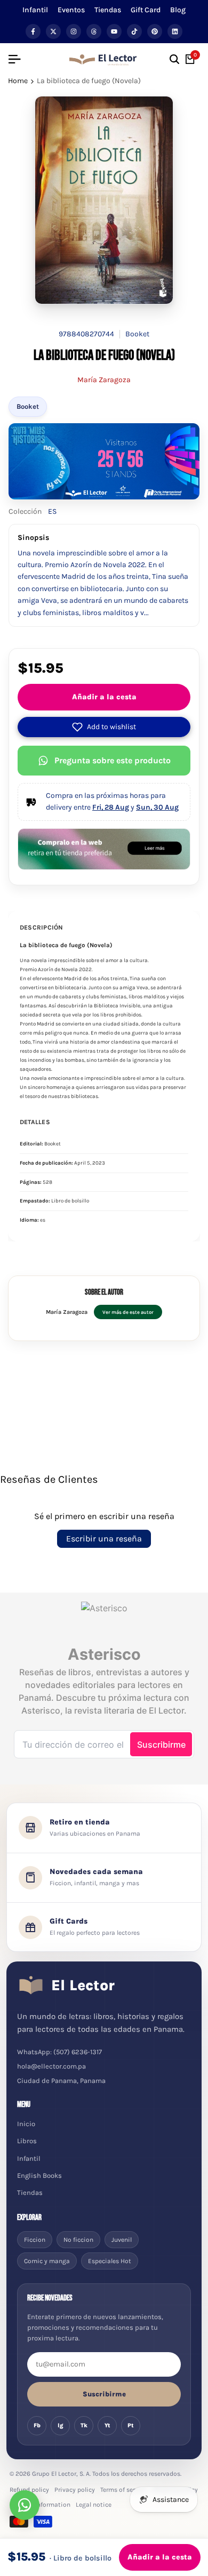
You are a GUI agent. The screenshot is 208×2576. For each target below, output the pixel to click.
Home (18, 81)
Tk (84, 2425)
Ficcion (35, 2240)
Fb (37, 2425)
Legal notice (94, 2505)
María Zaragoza (104, 380)
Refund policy (29, 2490)
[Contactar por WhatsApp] (25, 2505)
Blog (178, 10)
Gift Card (146, 10)
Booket (28, 406)
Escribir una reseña (104, 1539)
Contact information (40, 2505)
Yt (107, 2425)
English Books (39, 2175)
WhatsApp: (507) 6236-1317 (59, 2052)
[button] (104, 727)
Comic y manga (47, 2261)
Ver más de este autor (128, 1312)
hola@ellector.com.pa (51, 2066)
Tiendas (108, 10)
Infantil (35, 10)
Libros (27, 2141)
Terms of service (123, 2490)
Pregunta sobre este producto (113, 760)
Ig (61, 2425)
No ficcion (78, 2240)
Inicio (26, 2124)
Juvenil (122, 2240)
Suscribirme (104, 2394)
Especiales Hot (110, 2261)
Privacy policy (75, 2490)
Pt (131, 2425)
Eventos (71, 10)
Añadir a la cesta (104, 697)
